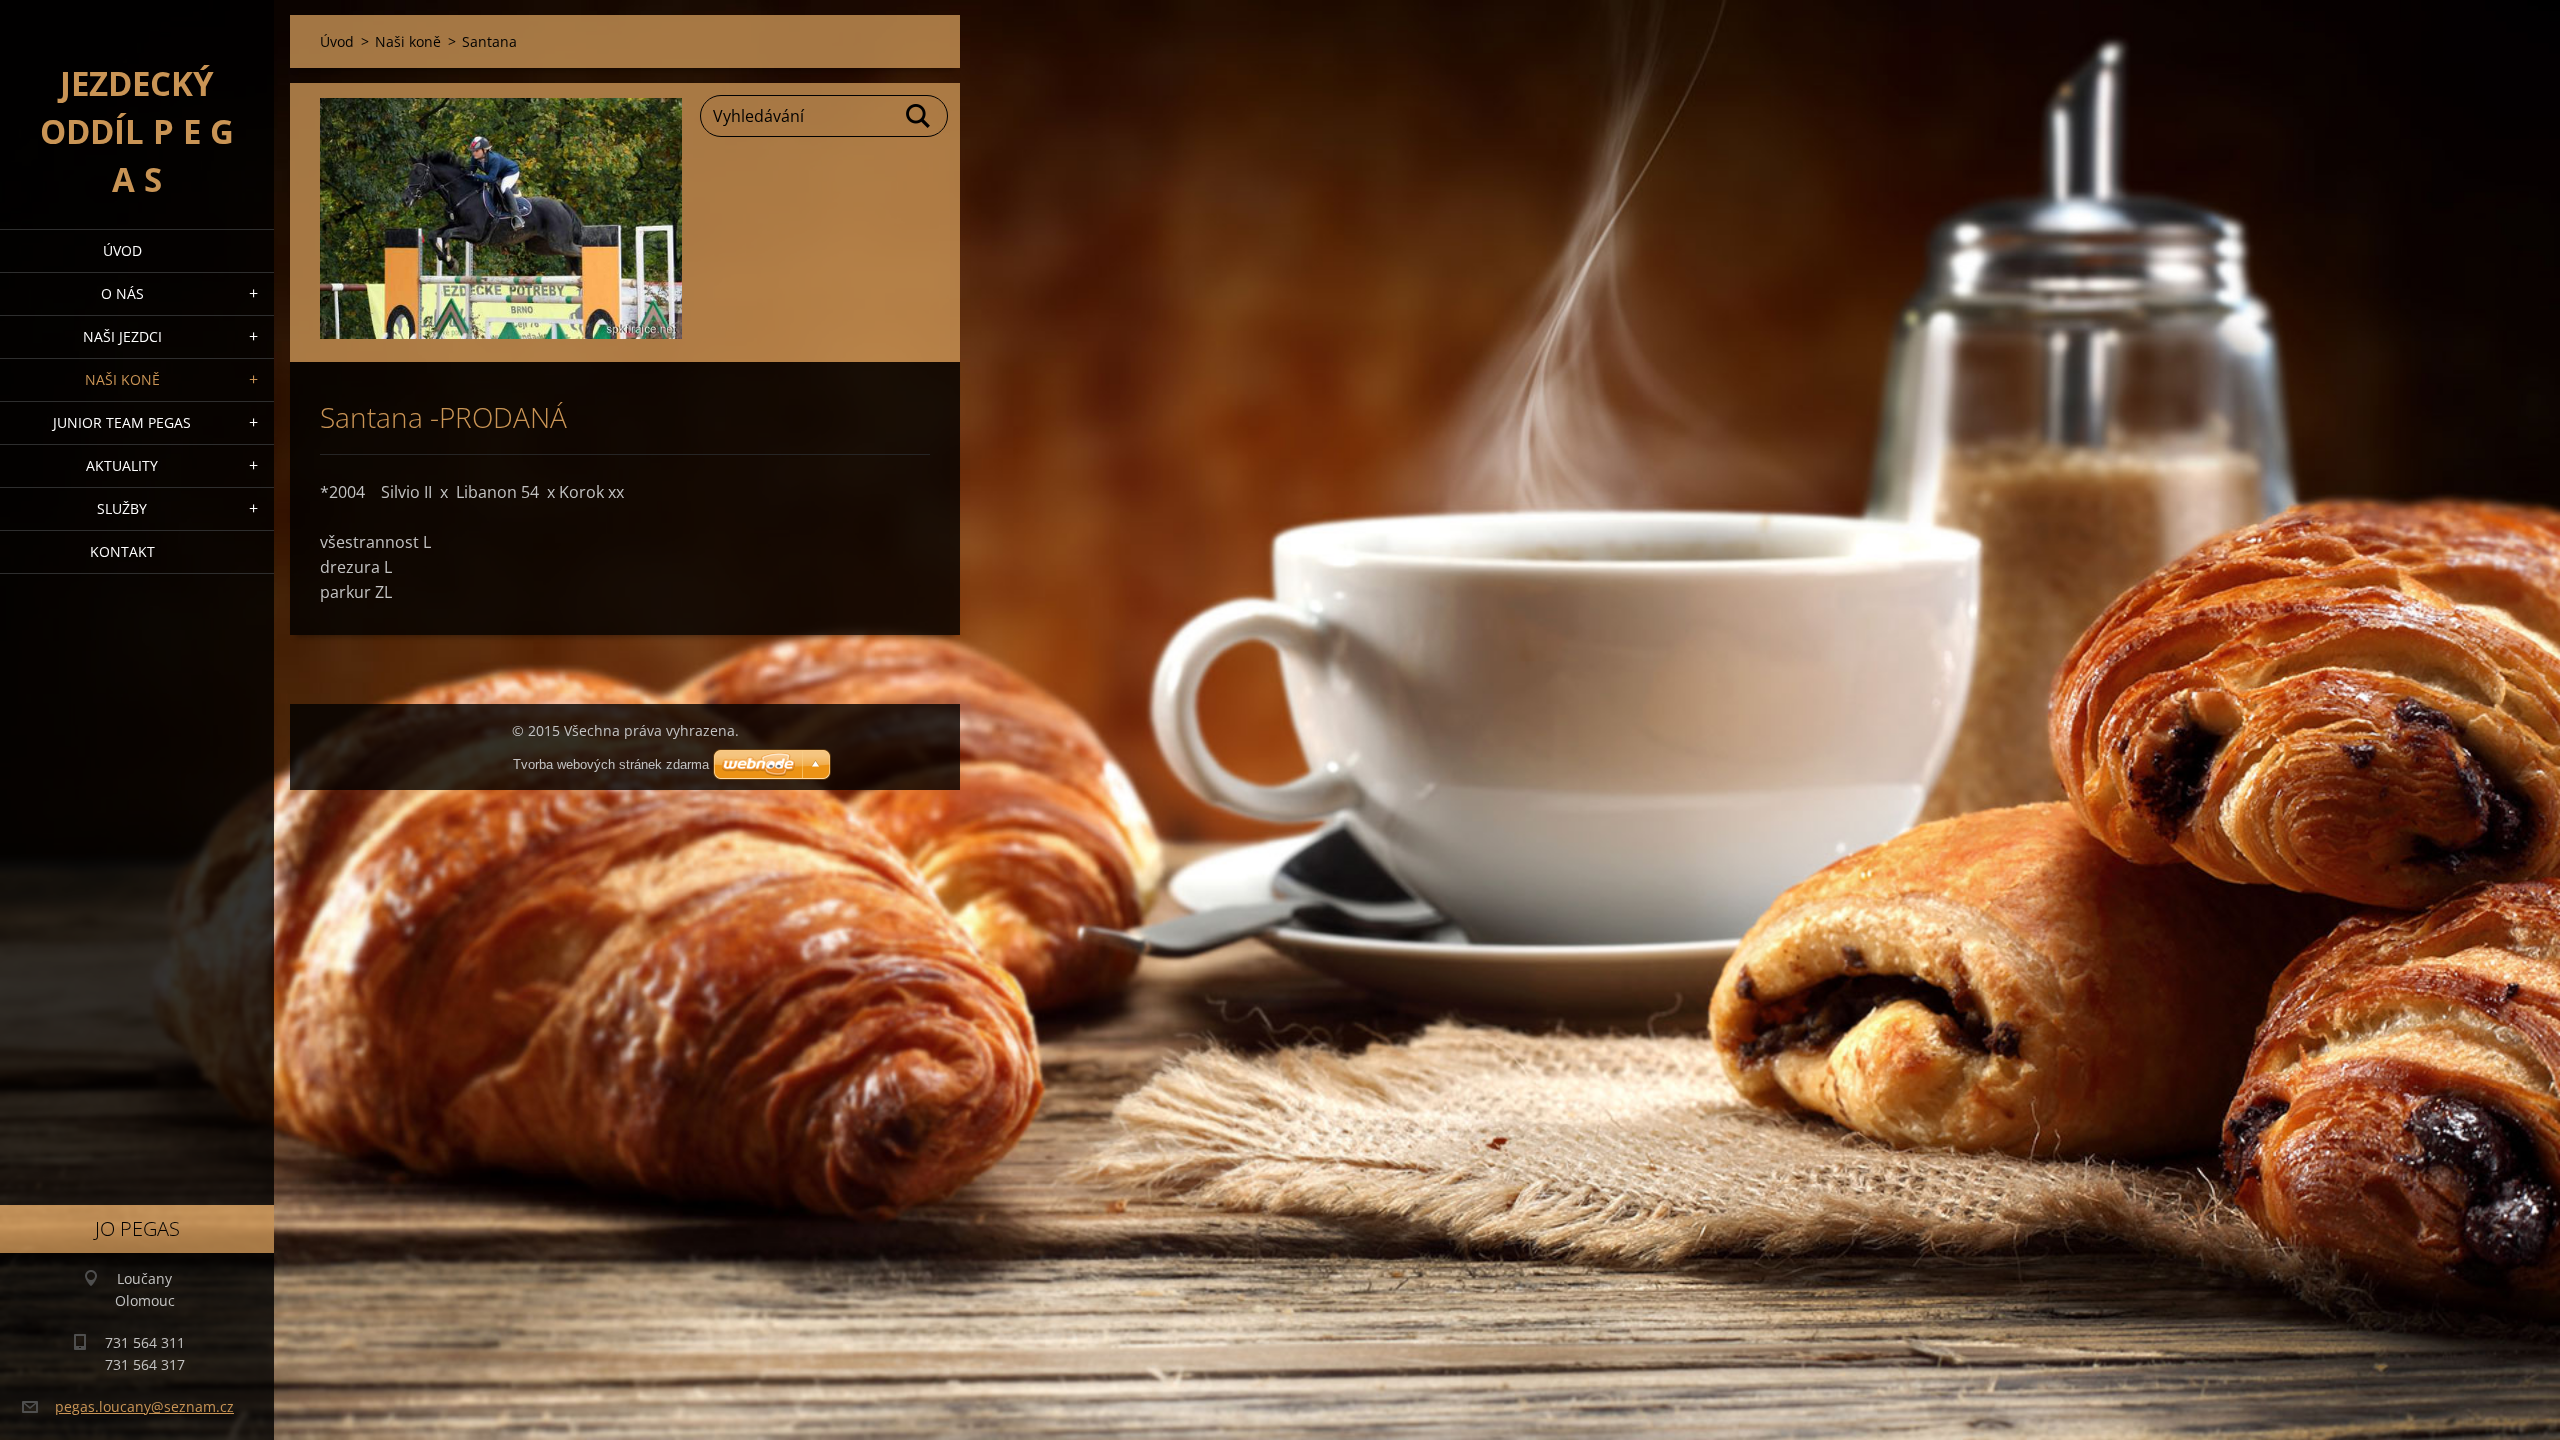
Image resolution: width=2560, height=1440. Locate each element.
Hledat (919, 116)
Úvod (122, 250)
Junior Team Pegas (122, 422)
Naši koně (122, 379)
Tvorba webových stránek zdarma (611, 764)
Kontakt (122, 551)
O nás (122, 293)
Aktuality (122, 465)
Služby (122, 508)
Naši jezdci (122, 336)
